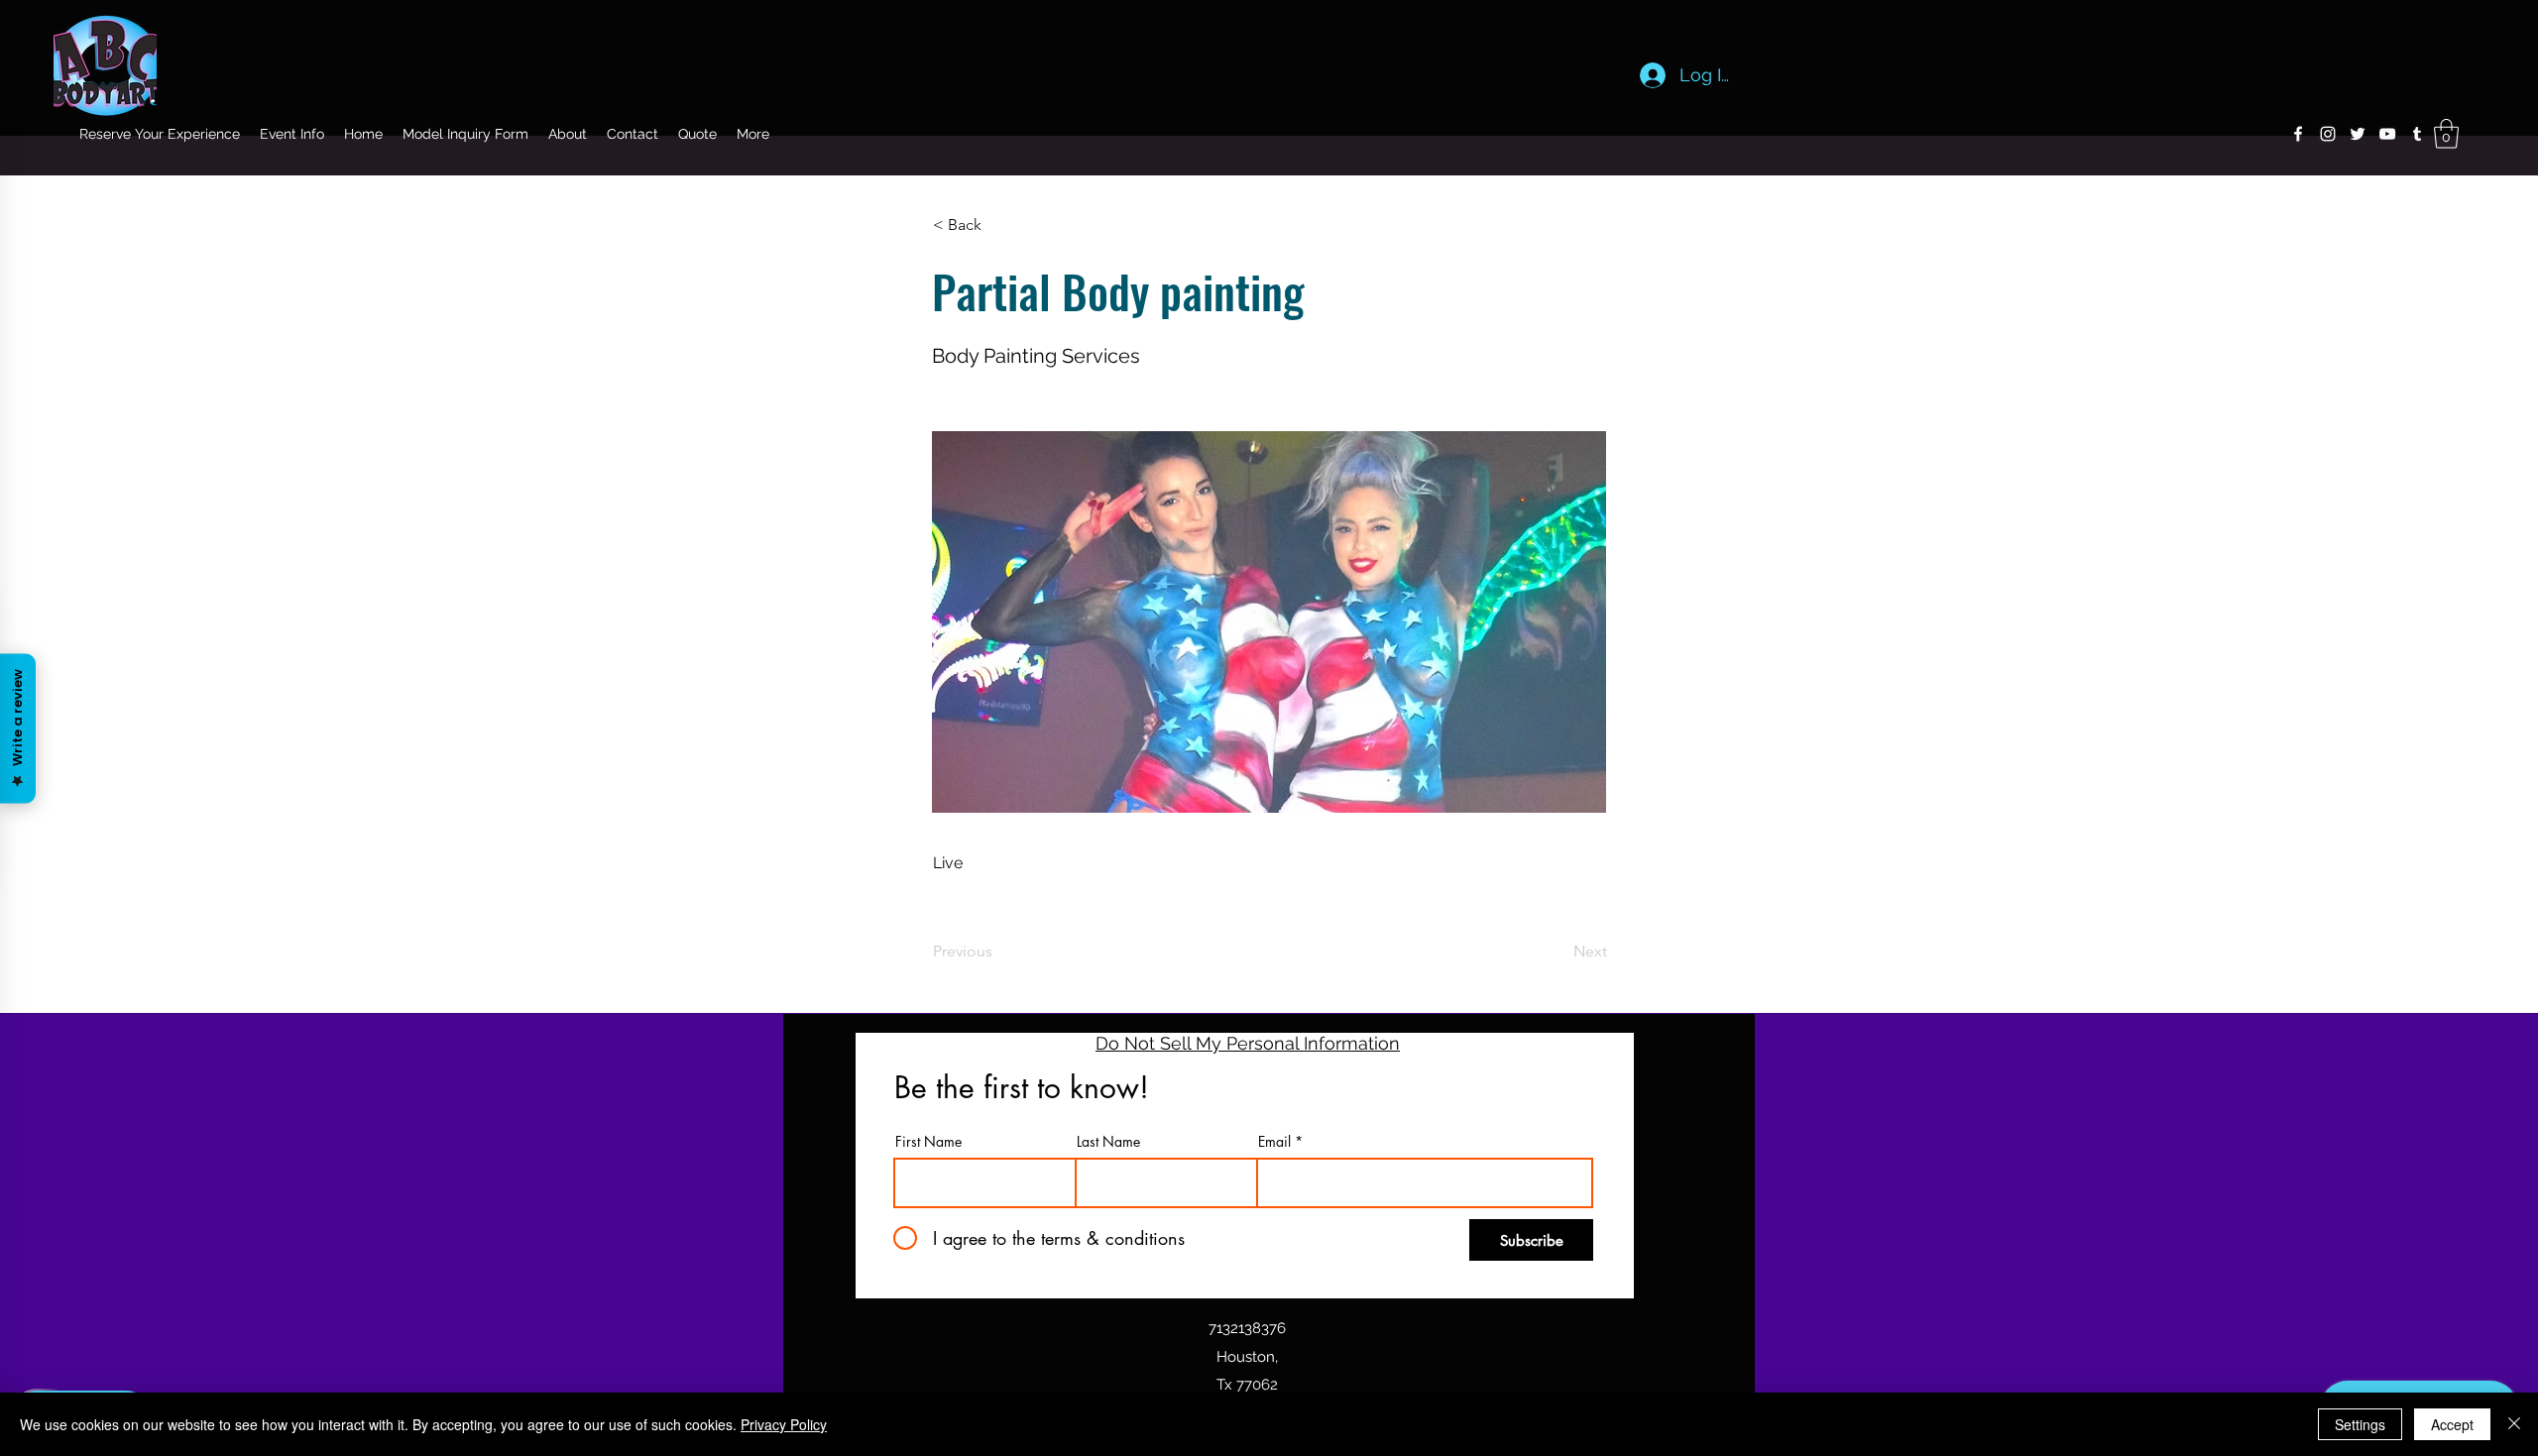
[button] (2446, 134)
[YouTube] (2387, 134)
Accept (2452, 1424)
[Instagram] (2328, 134)
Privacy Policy (784, 1424)
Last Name (1108, 1142)
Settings (2360, 1424)
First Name (928, 1142)
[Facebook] (2298, 134)
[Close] (2514, 1424)
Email (1274, 1142)
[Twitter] (2358, 134)
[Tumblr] (2417, 134)
